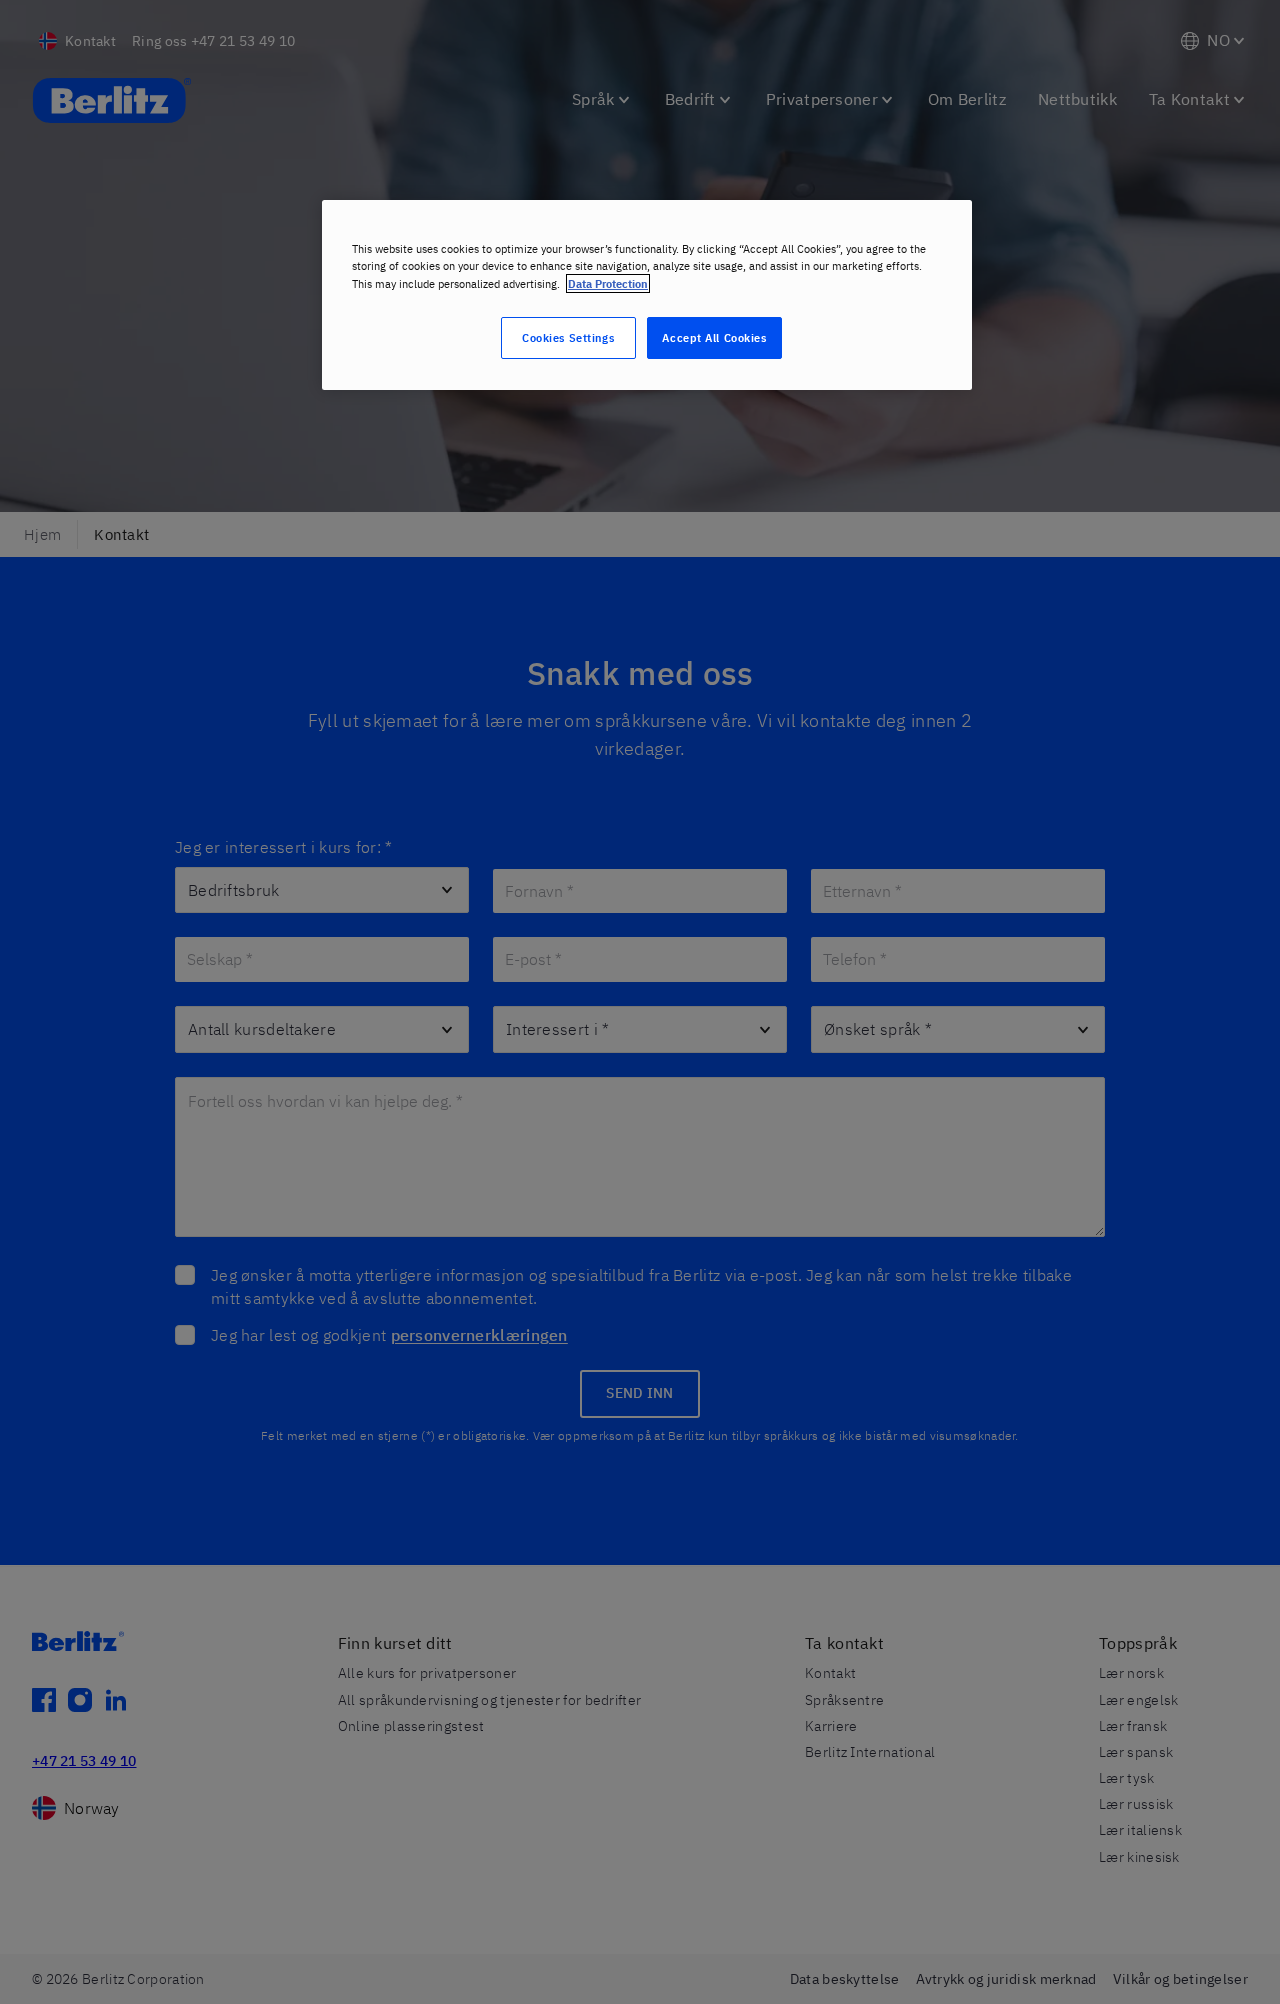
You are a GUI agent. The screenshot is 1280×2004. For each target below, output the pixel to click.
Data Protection (608, 283)
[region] (647, 294)
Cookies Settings (568, 337)
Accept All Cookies (714, 337)
